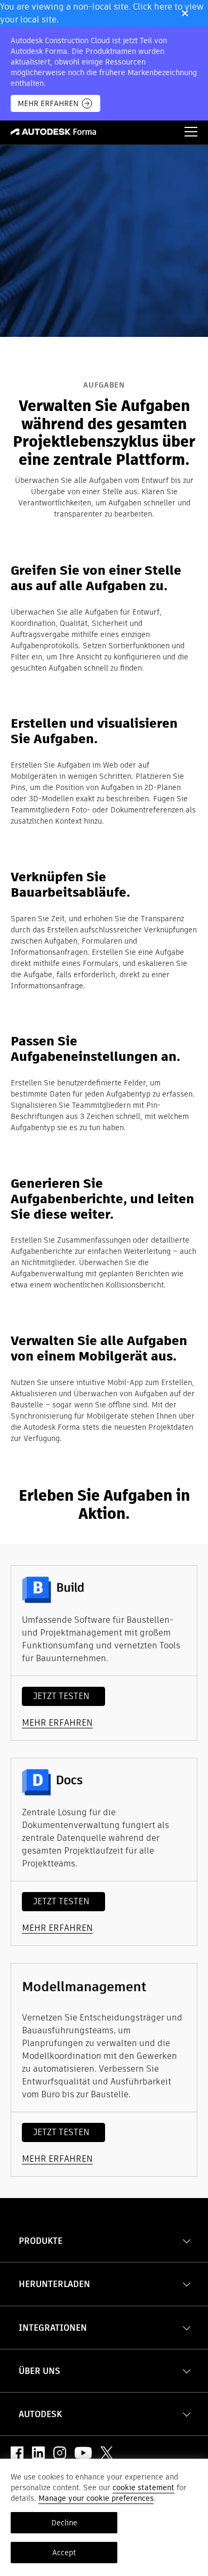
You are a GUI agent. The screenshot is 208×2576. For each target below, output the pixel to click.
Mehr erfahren (57, 1723)
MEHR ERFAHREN (48, 103)
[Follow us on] (17, 2453)
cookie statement (143, 2488)
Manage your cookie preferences (96, 2498)
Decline (64, 2523)
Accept (64, 2553)
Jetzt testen (61, 1696)
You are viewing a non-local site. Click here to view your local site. (102, 13)
